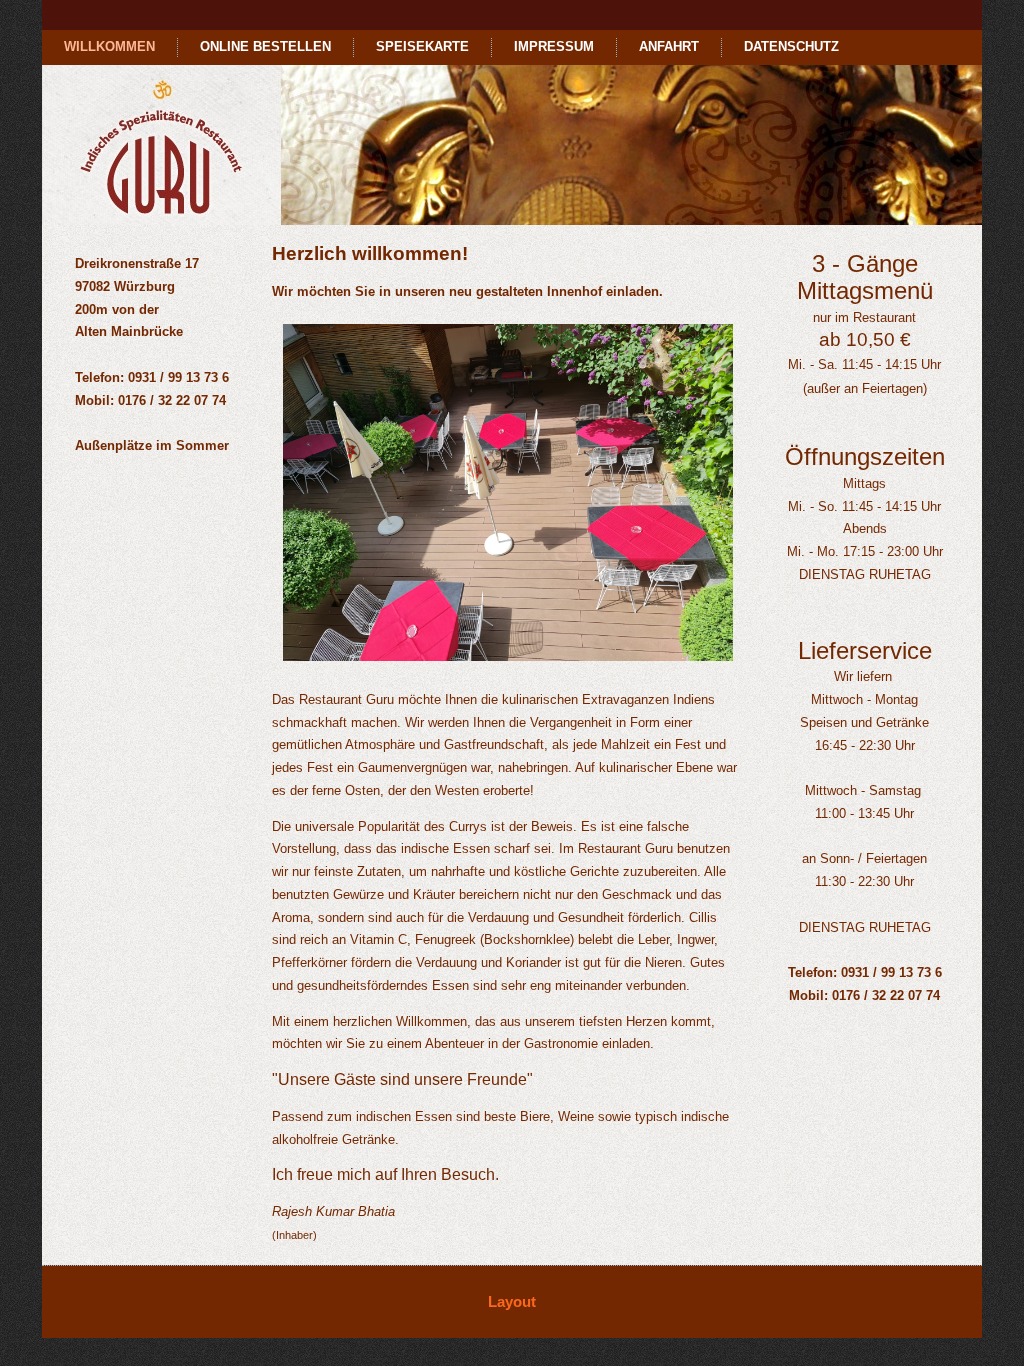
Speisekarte (422, 46)
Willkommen (109, 46)
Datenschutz (791, 46)
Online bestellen (265, 46)
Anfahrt (669, 46)
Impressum (554, 46)
